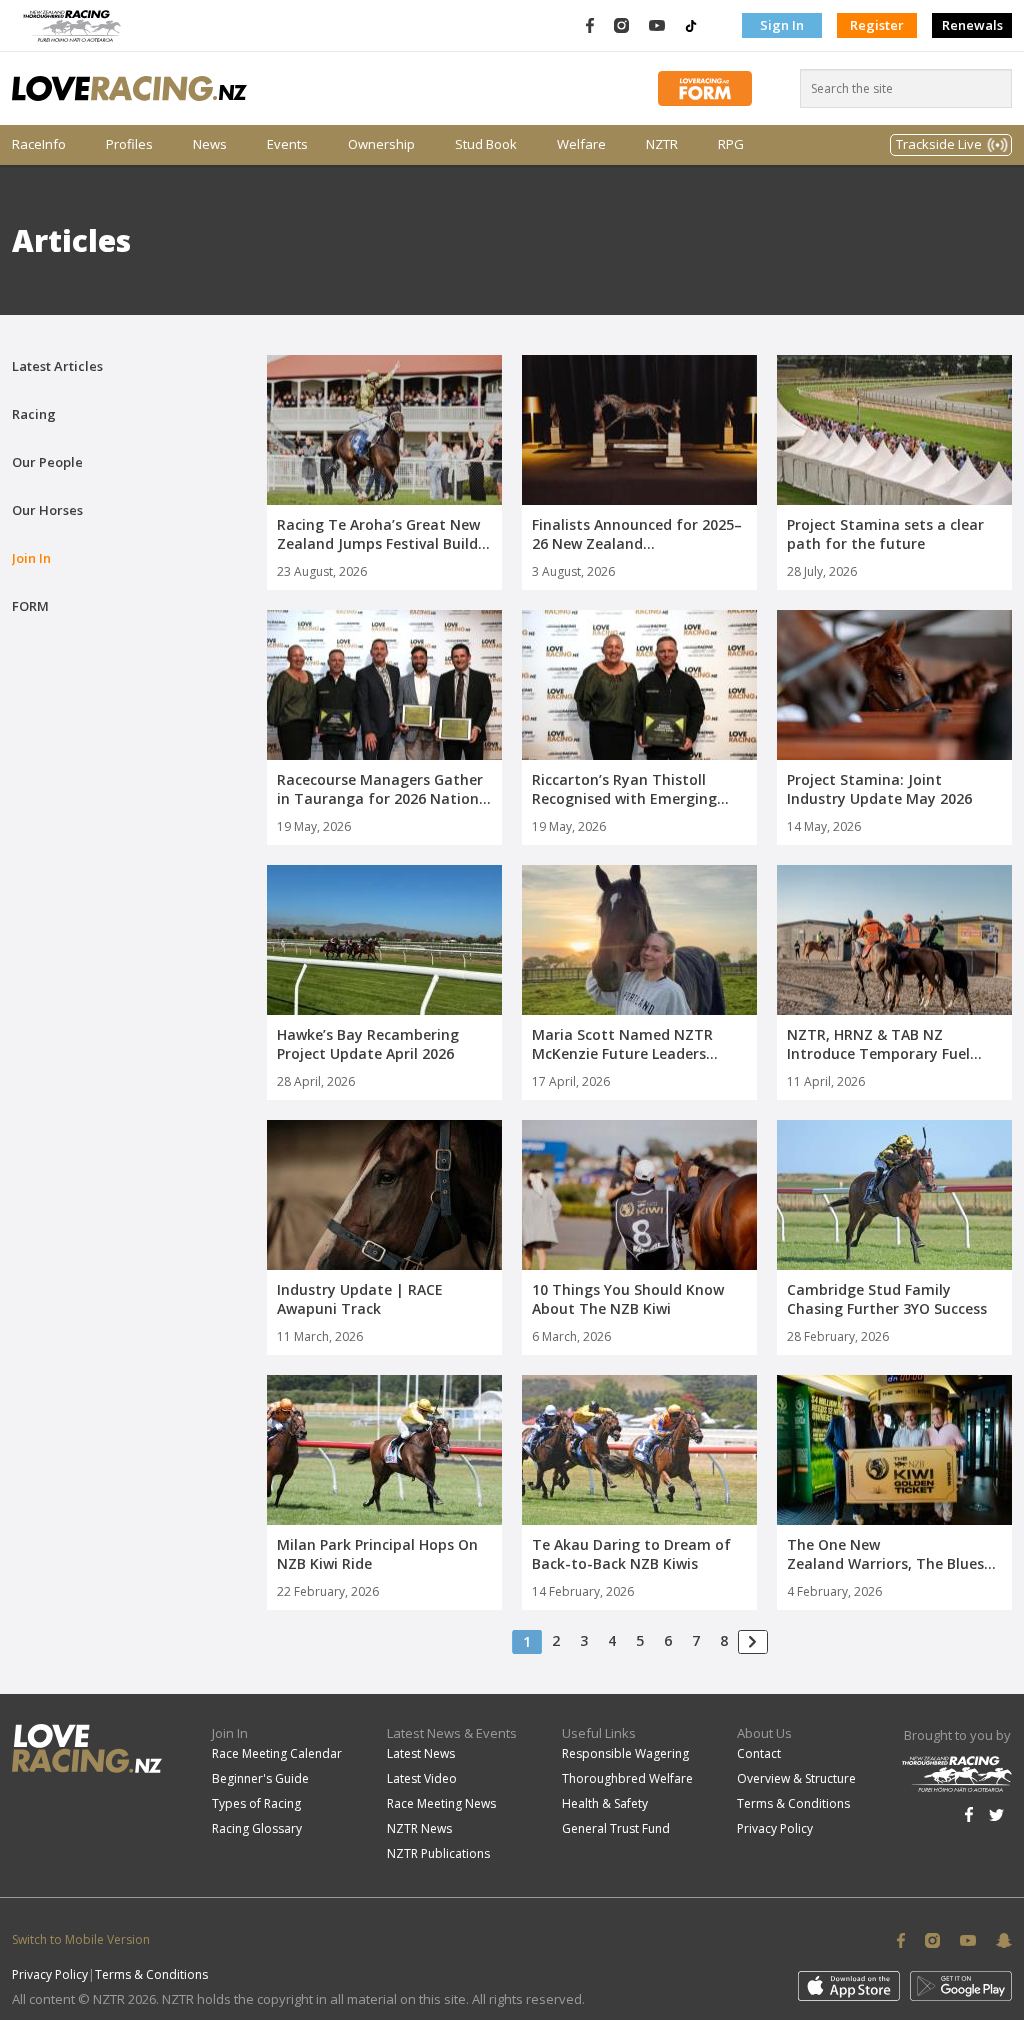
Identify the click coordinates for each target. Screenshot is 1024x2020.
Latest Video (422, 1778)
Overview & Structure (796, 1778)
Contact (759, 1753)
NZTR (662, 144)
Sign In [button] (782, 25)
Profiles (129, 144)
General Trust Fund (616, 1828)
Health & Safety (605, 1803)
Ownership (381, 144)
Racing (34, 414)
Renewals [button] (972, 25)
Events (287, 144)
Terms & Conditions (793, 1803)
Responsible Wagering (625, 1753)
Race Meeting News (441, 1803)
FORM (30, 606)
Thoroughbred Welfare (627, 1778)
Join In (31, 558)
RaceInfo (39, 144)
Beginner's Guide (260, 1778)
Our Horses (47, 510)
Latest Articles (57, 366)
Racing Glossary (257, 1828)
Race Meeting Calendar (277, 1753)
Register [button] (877, 25)
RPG (731, 144)
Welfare (581, 144)
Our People (47, 462)
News (210, 144)
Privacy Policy (775, 1828)
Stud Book (486, 144)
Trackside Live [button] (939, 144)
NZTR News (419, 1828)
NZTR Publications (438, 1853)
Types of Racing (256, 1803)
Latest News (421, 1753)
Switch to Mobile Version (81, 1939)
